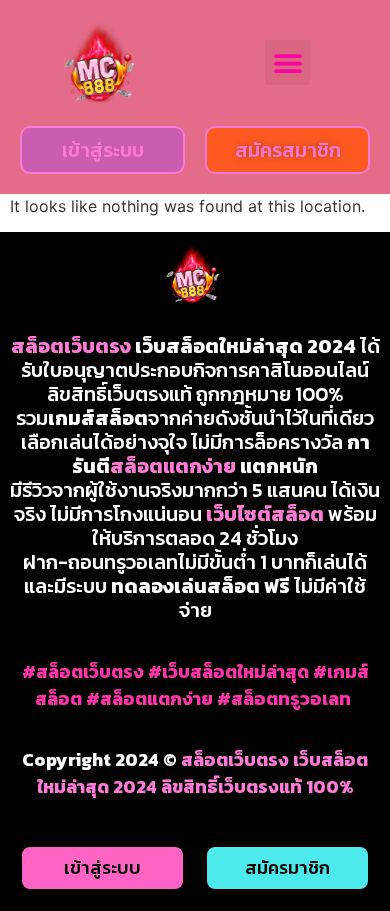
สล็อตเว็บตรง (71, 346)
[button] (287, 62)
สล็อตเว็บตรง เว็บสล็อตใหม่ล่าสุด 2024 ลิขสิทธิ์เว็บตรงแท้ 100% (203, 773)
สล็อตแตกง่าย (173, 466)
